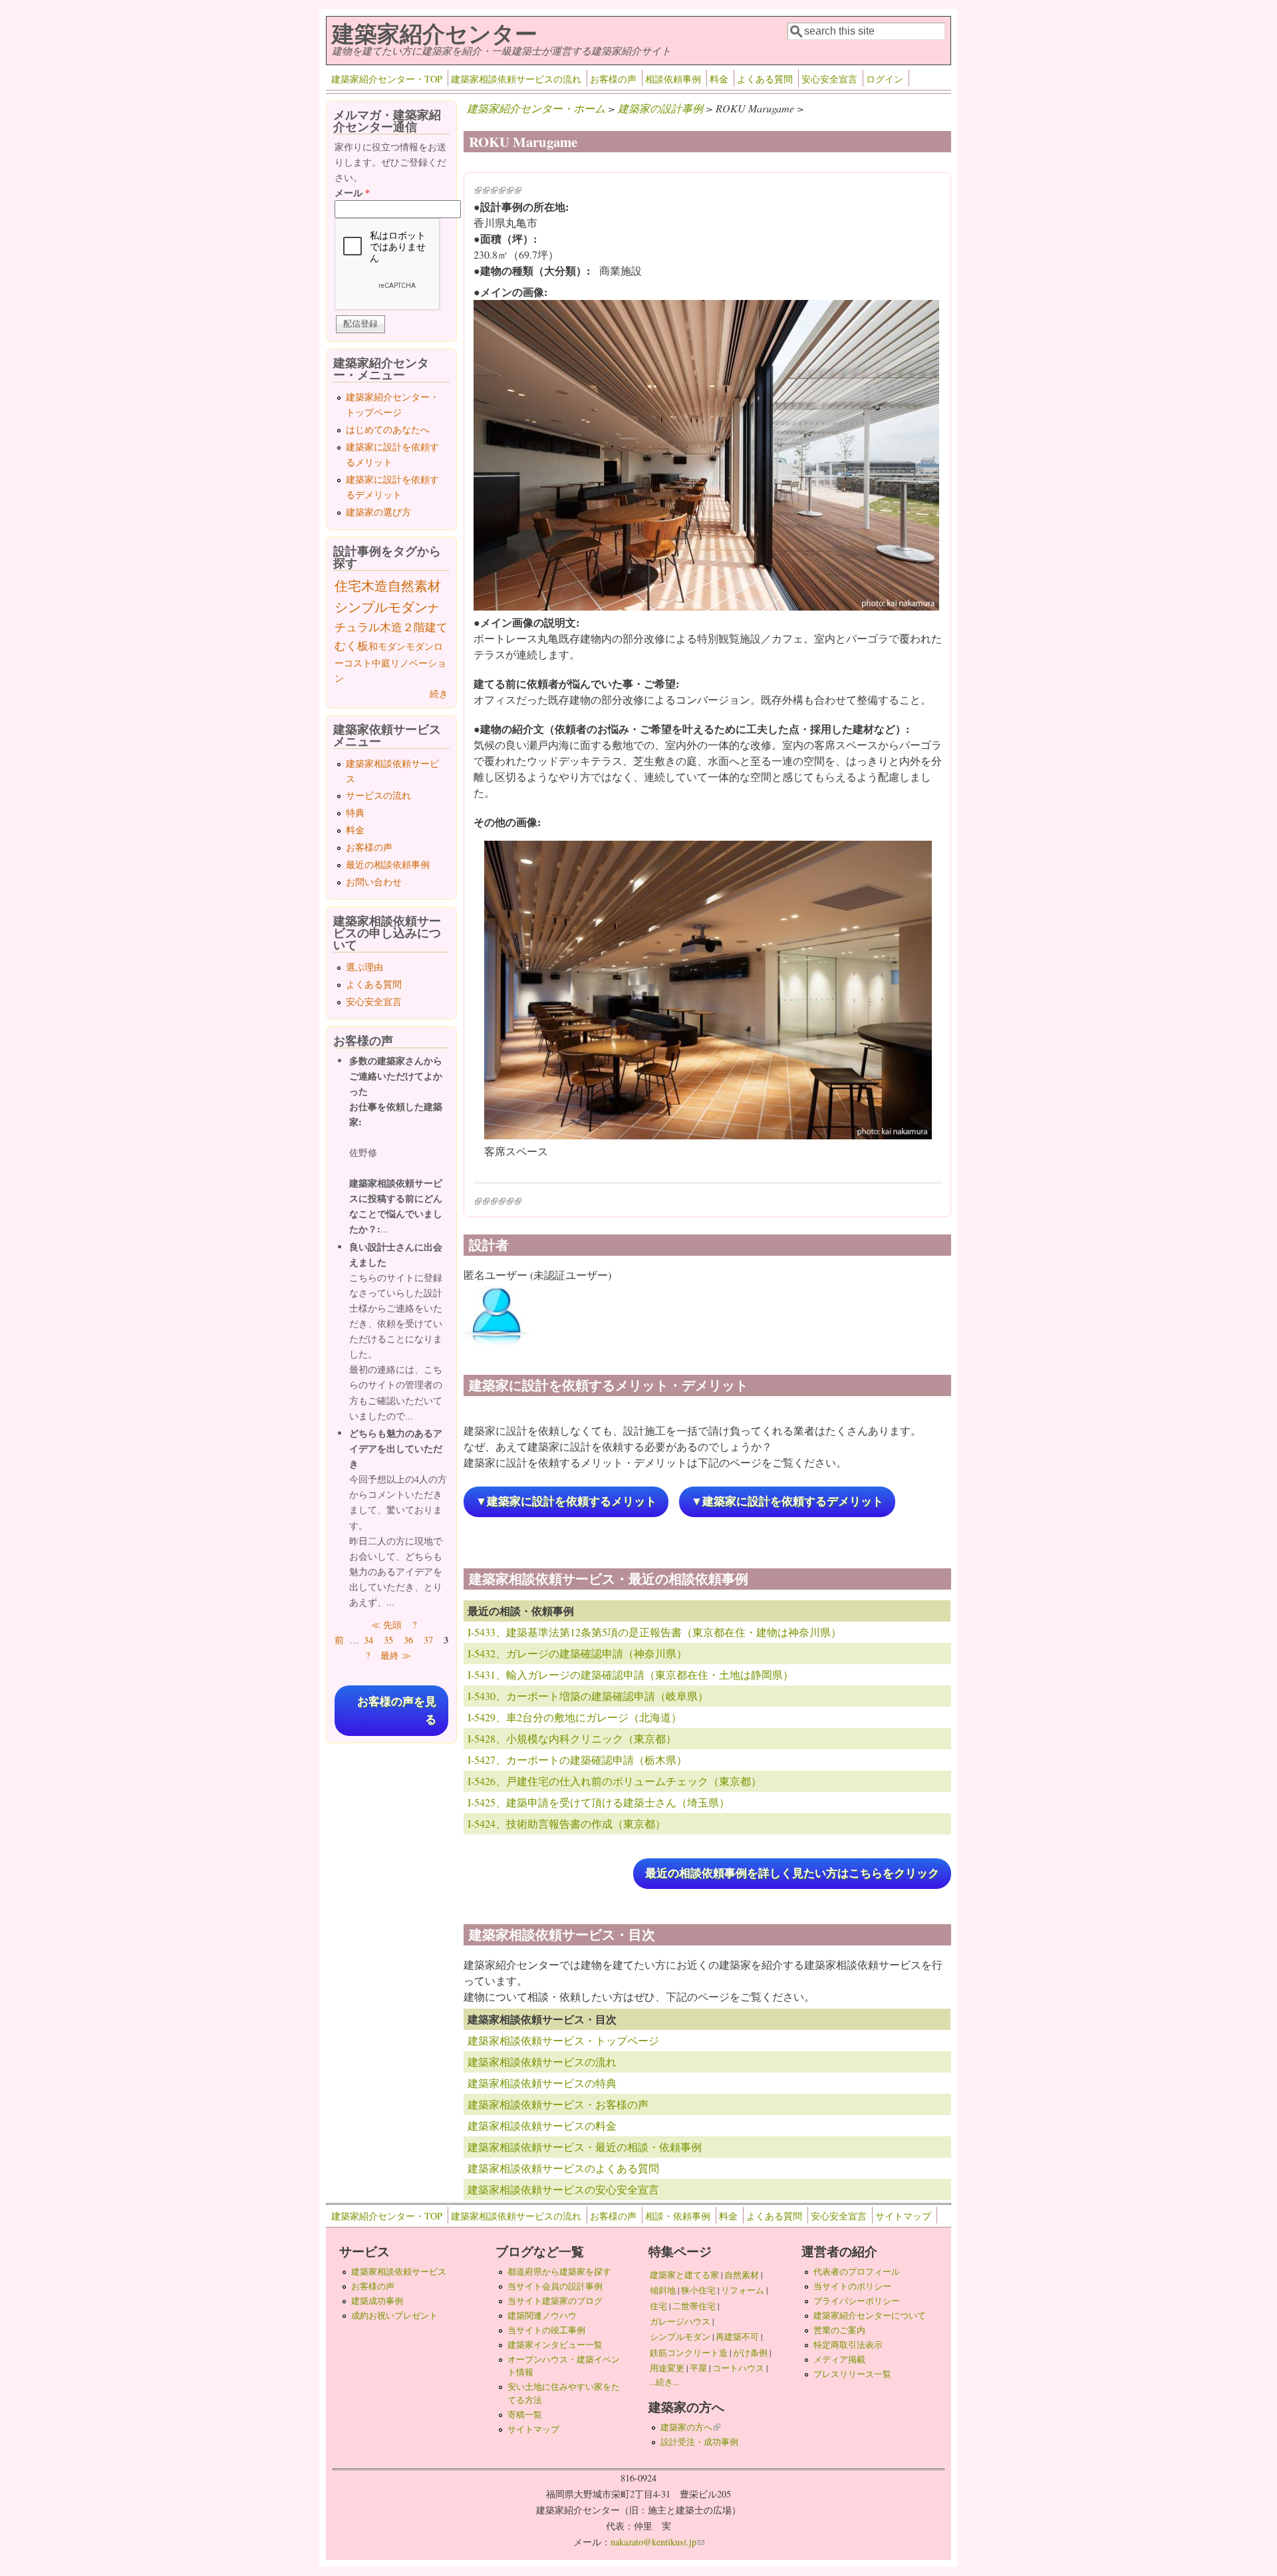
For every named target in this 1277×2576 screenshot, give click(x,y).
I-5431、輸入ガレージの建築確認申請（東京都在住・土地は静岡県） (631, 1674)
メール (352, 193)
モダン (420, 646)
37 (428, 1640)
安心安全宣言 (829, 79)
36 (408, 1640)
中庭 (381, 663)
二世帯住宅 (694, 2306)
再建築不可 (737, 2337)
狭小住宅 (698, 2290)
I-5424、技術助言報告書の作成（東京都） (567, 1823)
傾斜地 (663, 2290)
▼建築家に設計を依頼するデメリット (787, 1502)
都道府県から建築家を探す (559, 2271)
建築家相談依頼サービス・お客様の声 (558, 2104)
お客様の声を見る (397, 1711)
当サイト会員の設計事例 (555, 2286)
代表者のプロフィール (857, 2271)
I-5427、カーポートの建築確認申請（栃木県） (577, 1760)
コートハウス (738, 2368)
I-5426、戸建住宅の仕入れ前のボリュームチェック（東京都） (615, 1781)
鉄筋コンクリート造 (689, 2353)
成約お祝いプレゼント (394, 2315)
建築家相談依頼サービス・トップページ (563, 2040)
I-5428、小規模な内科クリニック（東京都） (572, 1738)
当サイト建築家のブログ (555, 2301)
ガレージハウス (680, 2321)
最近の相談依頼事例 (388, 864)
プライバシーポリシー (857, 2301)
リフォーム (743, 2290)
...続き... (664, 2382)
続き (439, 693)
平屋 (698, 2368)
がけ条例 (750, 2353)
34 (368, 1640)
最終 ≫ (396, 1655)
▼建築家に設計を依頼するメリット (566, 1502)
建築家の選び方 (378, 512)
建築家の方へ (690, 2427)
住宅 (348, 586)
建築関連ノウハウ (542, 2315)
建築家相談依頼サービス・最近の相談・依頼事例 (585, 2147)
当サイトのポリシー (852, 2286)
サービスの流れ (378, 795)
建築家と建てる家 (684, 2275)
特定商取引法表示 (848, 2345)
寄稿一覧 (525, 2414)
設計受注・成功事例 (699, 2442)
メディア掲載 (839, 2359)
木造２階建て (414, 627)
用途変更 (667, 2368)
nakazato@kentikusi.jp (657, 2542)
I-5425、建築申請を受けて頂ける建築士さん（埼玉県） (599, 1802)
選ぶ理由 (364, 967)
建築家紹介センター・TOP (387, 79)
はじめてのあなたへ (388, 429)
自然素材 (414, 586)
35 (388, 1640)
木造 (374, 586)
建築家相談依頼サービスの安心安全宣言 (563, 2189)
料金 (719, 79)
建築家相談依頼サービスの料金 (542, 2125)
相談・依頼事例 (678, 2216)
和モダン (387, 646)
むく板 (352, 645)
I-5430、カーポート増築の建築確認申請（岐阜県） (588, 1696)
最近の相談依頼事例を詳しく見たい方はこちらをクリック (792, 1873)
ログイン (885, 79)
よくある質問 (765, 79)
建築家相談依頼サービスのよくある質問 (563, 2168)
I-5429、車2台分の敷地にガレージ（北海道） (575, 1717)
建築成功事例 (377, 2301)
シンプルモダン (381, 607)
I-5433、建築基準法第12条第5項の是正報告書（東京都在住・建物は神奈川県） (654, 1632)
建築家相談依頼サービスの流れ (516, 79)
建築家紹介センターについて (870, 2315)
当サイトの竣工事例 (546, 2330)
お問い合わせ (374, 882)
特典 (355, 812)
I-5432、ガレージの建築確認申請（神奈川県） (577, 1653)
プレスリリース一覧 (852, 2374)
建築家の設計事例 (660, 108)
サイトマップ (903, 2216)
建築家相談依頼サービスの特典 (542, 2083)
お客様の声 (613, 79)
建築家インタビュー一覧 (555, 2345)
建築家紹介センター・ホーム (536, 108)
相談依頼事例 (673, 79)
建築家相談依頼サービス (399, 2271)
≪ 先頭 (386, 1625)
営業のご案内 (839, 2330)
